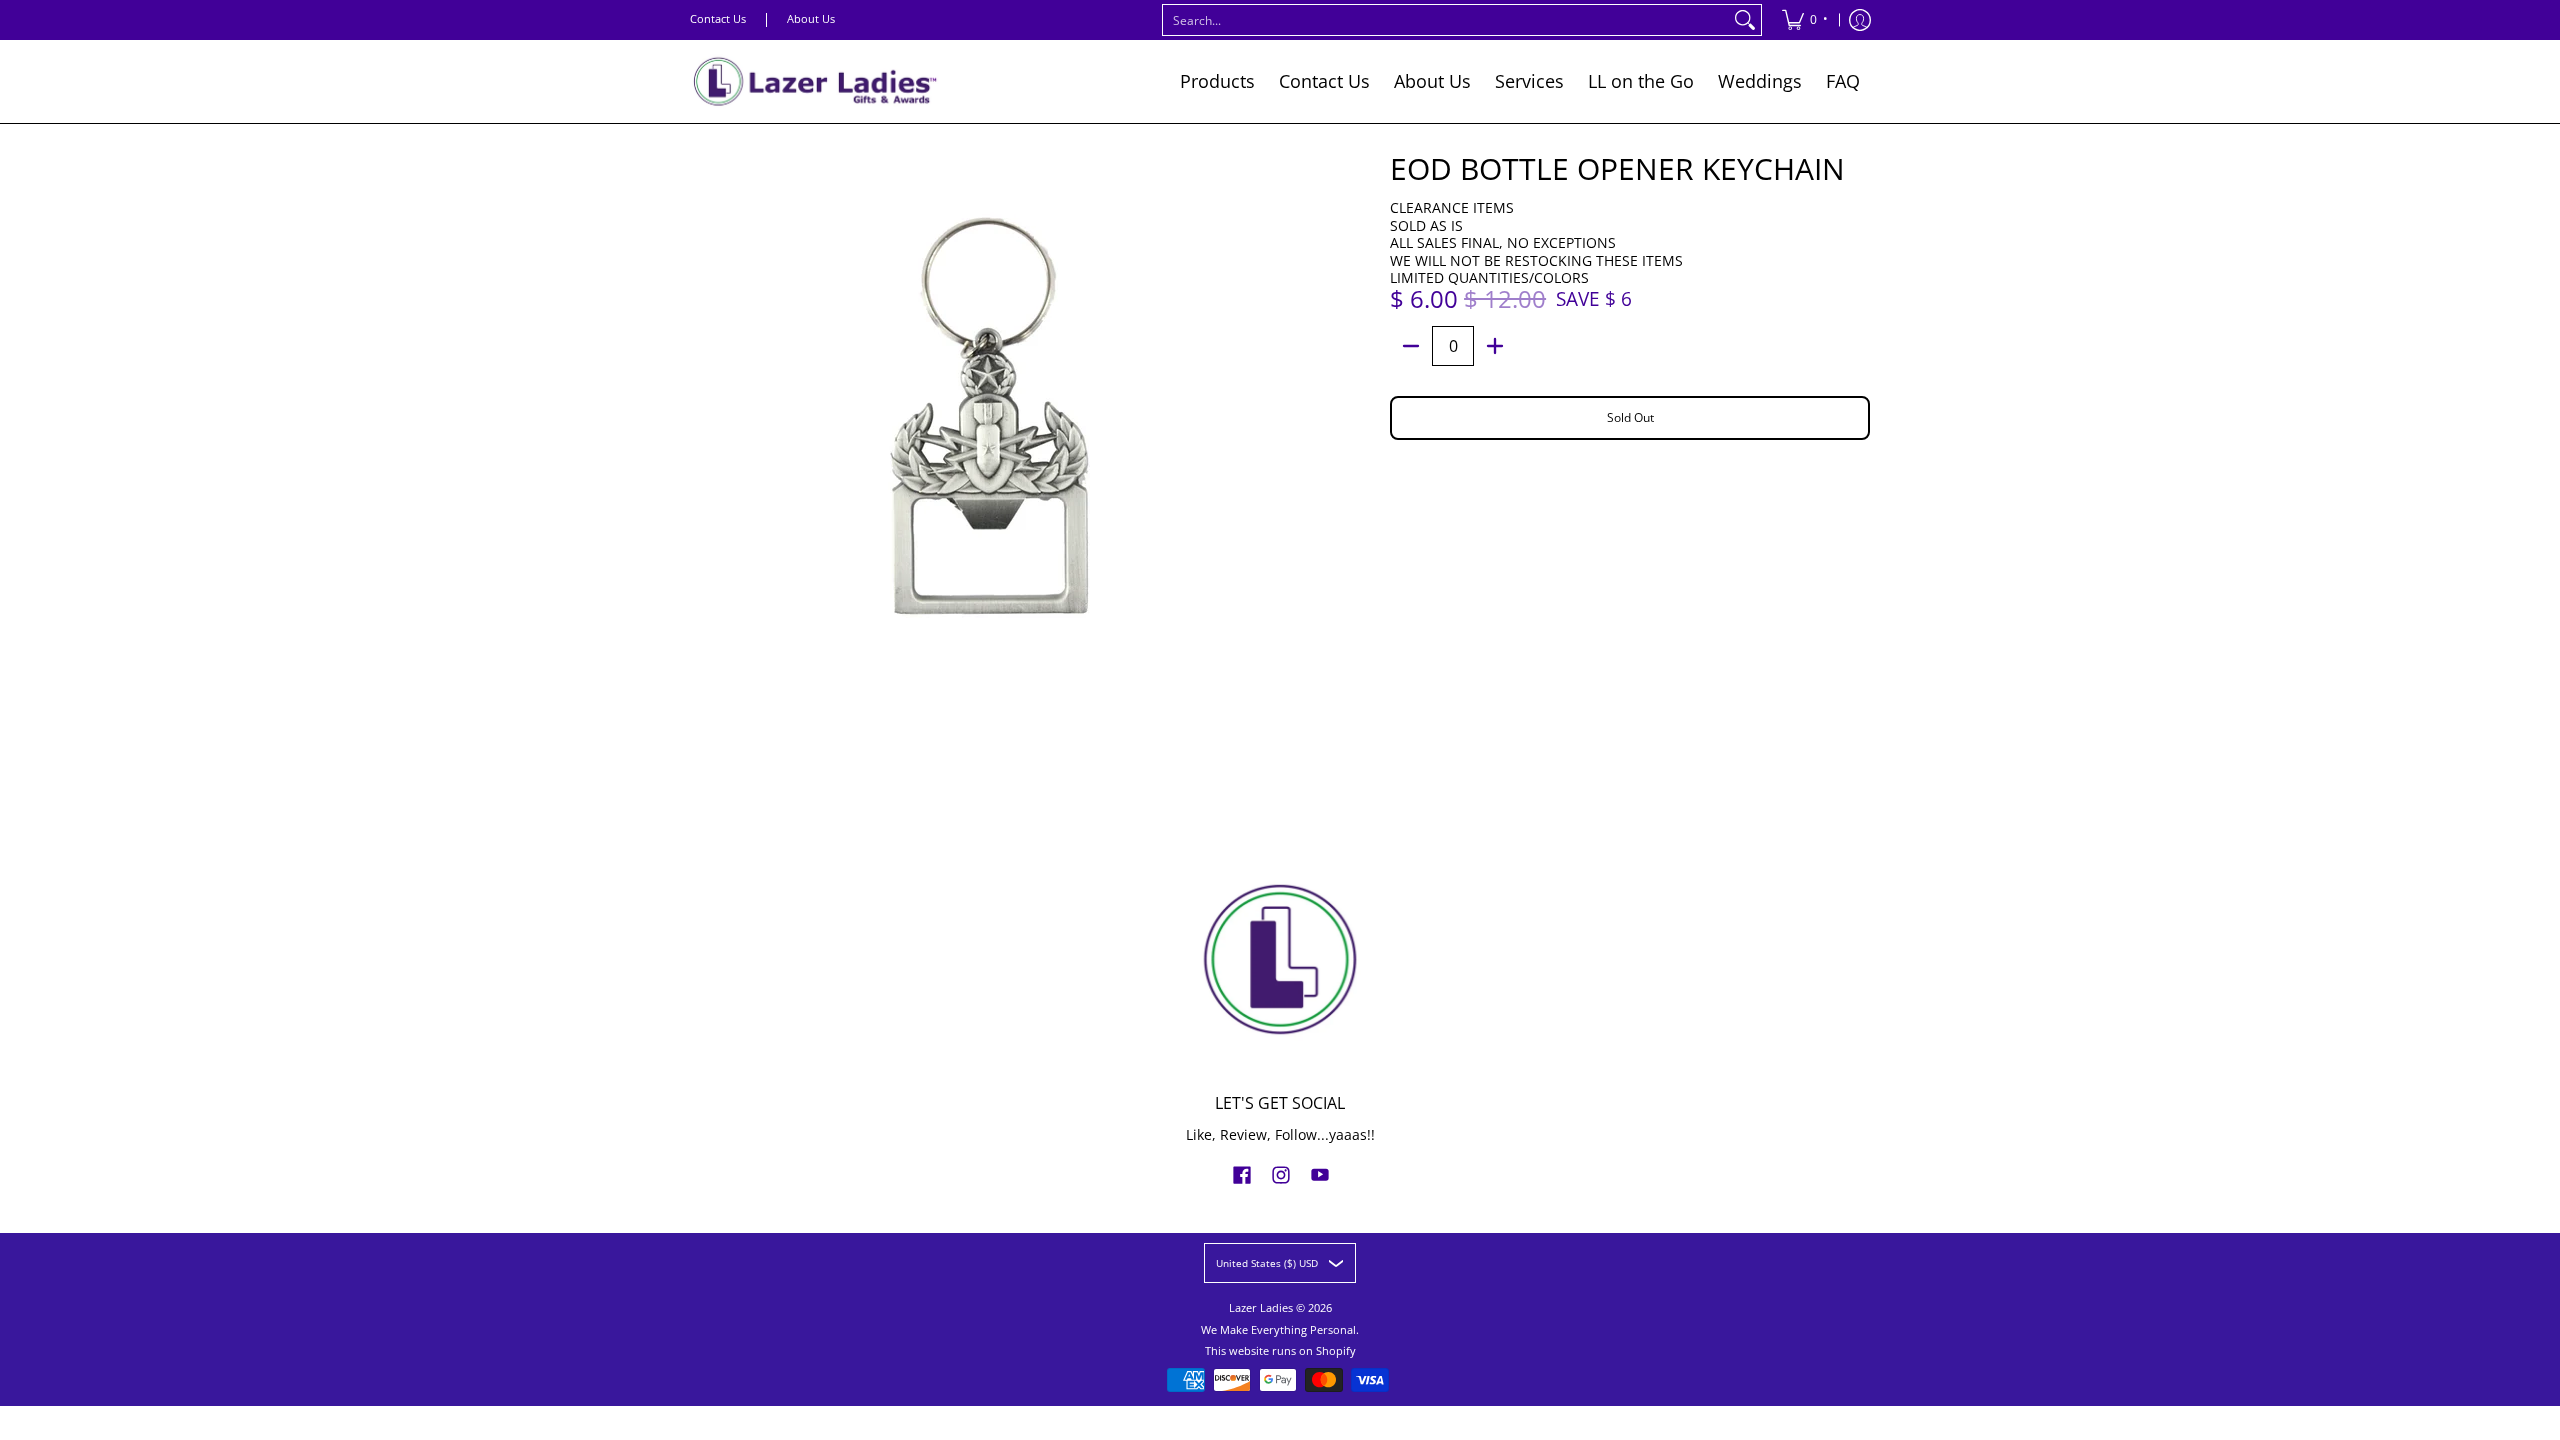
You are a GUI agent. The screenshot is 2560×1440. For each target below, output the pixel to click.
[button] (1242, 1174)
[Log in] (1860, 20)
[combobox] (1446, 20)
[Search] (1745, 20)
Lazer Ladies (1261, 1308)
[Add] (1495, 346)
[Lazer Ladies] (815, 81)
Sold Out (1630, 417)
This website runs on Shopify (1280, 1351)
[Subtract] (1411, 346)
